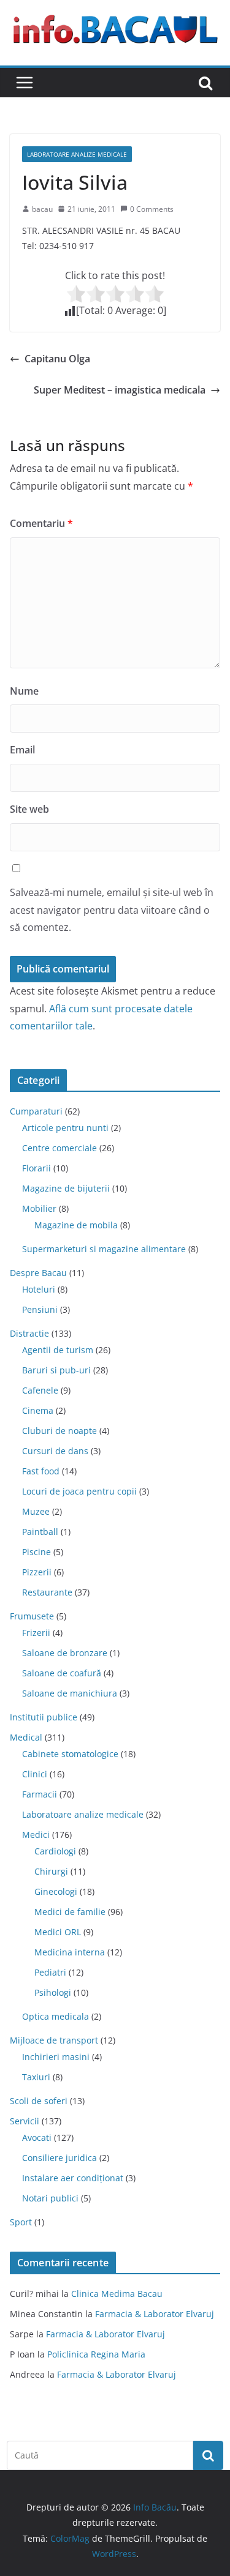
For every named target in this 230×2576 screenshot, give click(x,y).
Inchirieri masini (56, 2057)
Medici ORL (58, 1932)
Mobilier (39, 1208)
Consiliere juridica (59, 2158)
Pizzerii (37, 1572)
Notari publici (50, 2198)
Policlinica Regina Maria (96, 2354)
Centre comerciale (59, 1148)
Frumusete (32, 1616)
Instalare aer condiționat (73, 2178)
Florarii (36, 1168)
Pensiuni (40, 1309)
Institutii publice (44, 1717)
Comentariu (41, 523)
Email (22, 750)
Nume (24, 691)
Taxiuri (36, 2077)
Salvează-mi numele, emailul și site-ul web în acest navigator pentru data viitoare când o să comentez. (112, 910)
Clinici (35, 1774)
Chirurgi (51, 1871)
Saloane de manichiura (70, 1693)
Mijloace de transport (54, 2040)
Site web (29, 809)
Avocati (37, 2137)
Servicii (25, 2121)
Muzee (36, 1511)
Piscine (36, 1552)
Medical (26, 1737)
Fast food (41, 1471)
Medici (36, 1835)
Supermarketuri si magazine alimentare (104, 1249)
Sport (21, 2222)
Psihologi (53, 1992)
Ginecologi (56, 1891)
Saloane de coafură (62, 1673)
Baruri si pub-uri (56, 1370)
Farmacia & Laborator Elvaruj (155, 2314)
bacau (42, 209)
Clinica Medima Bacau (117, 2294)
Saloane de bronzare (65, 1653)
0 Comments (152, 209)
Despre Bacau (38, 1273)
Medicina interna (70, 1952)
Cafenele (40, 1390)
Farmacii (40, 1794)
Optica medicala (56, 2016)
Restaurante (47, 1592)
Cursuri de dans (55, 1451)
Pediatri (50, 1972)
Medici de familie (70, 1912)
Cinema (38, 1410)
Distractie (29, 1333)
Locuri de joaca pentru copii (79, 1491)
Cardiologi (55, 1851)
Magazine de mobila (76, 1225)
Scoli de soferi (39, 2101)
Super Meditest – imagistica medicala (120, 390)
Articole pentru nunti (65, 1128)
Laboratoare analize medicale (77, 154)
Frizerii (36, 1633)
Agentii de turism (58, 1350)
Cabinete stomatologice (70, 1754)
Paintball (40, 1532)
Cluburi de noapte (59, 1431)
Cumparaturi (36, 1111)
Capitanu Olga (57, 359)
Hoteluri (39, 1289)
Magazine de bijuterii (66, 1188)
